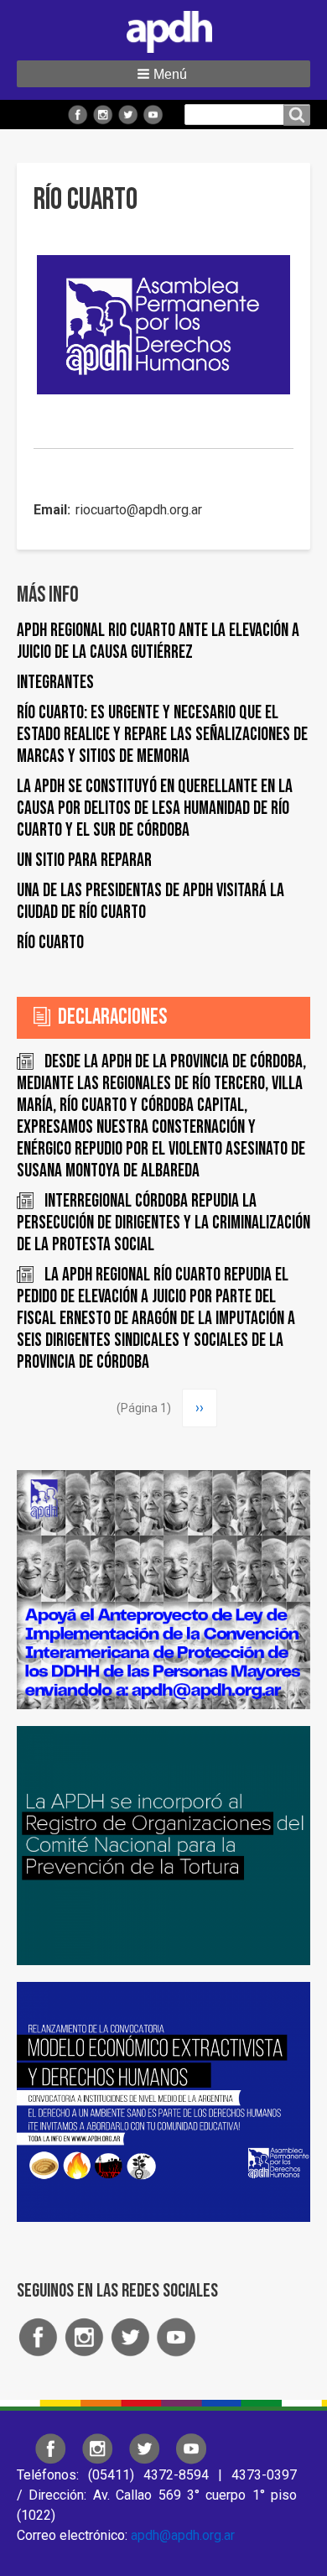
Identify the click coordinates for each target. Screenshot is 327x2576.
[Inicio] (163, 29)
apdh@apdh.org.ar (183, 2535)
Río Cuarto (50, 943)
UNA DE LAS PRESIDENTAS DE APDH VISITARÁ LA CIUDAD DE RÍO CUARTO (151, 902)
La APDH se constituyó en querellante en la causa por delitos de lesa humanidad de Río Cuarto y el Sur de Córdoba (155, 808)
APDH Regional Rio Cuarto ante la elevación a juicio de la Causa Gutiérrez (158, 641)
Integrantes (55, 683)
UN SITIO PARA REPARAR (84, 860)
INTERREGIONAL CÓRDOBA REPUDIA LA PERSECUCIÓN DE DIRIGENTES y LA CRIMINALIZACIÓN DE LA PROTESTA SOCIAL (163, 1223)
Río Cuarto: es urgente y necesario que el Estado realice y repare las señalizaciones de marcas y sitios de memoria (162, 735)
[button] (163, 74)
